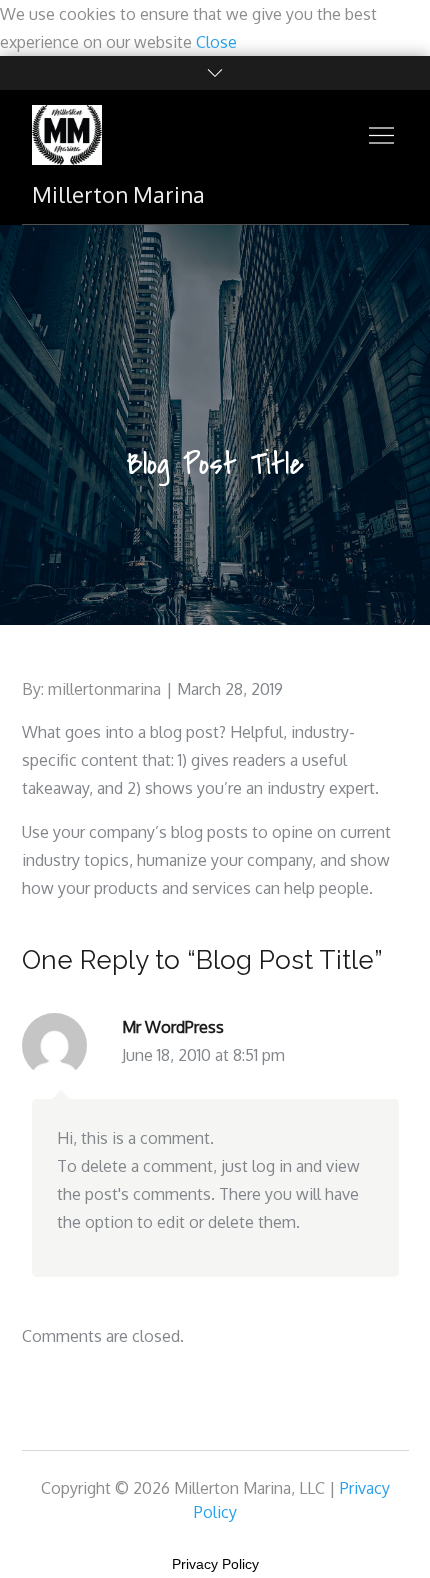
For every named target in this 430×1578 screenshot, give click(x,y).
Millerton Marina (118, 194)
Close (216, 42)
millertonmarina (104, 689)
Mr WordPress (173, 1027)
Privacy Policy (215, 1564)
